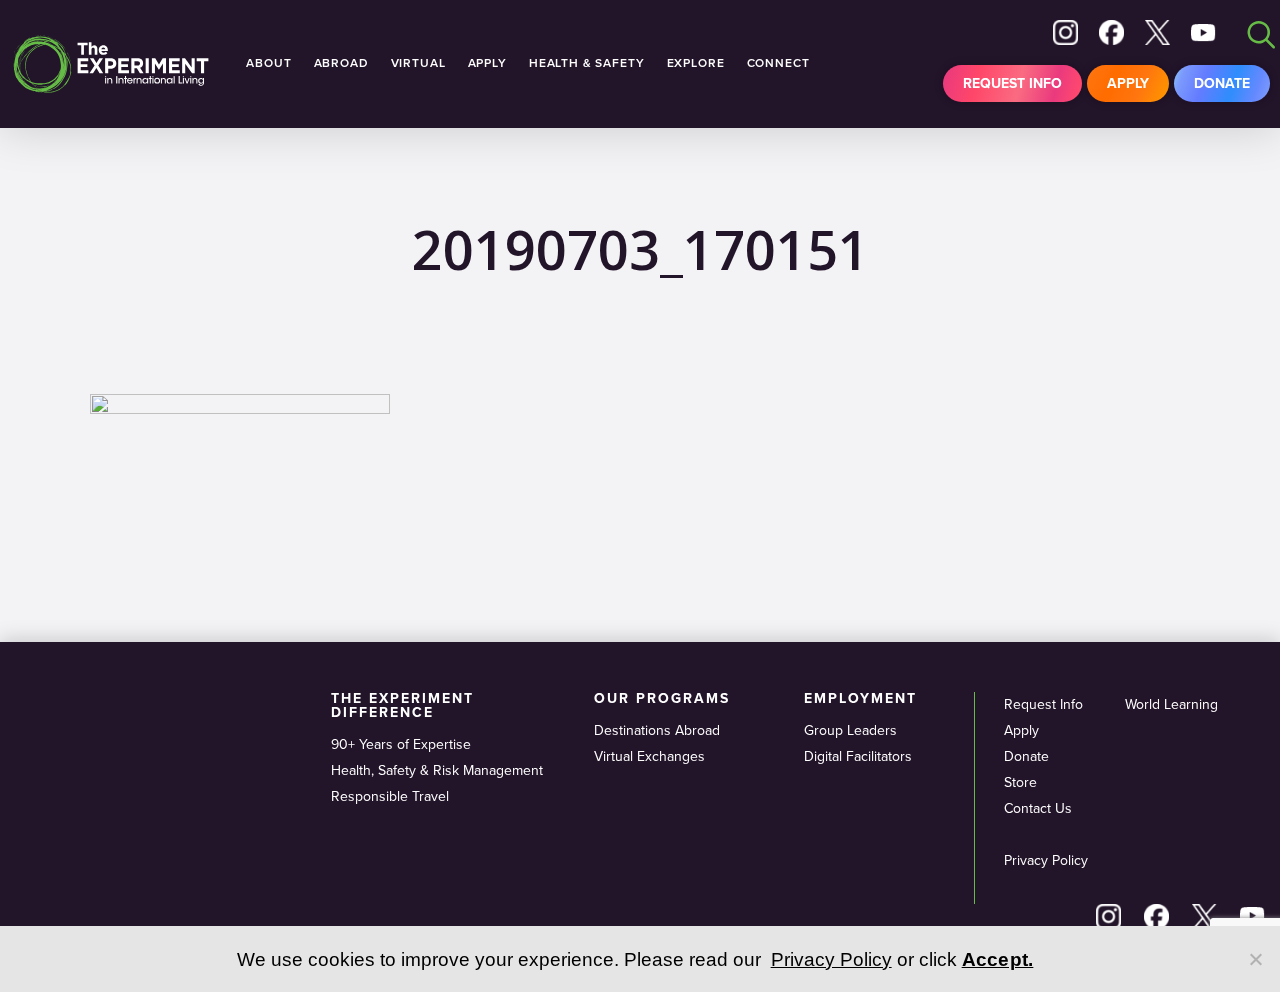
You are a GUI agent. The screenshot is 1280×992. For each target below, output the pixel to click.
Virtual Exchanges (649, 756)
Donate (1222, 83)
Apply (1128, 83)
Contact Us (1038, 808)
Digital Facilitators (858, 756)
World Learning (1171, 704)
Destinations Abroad (657, 730)
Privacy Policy (1046, 860)
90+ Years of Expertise (401, 744)
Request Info (1012, 83)
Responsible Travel (390, 796)
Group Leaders (850, 730)
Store (1020, 782)
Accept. (998, 959)
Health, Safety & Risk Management (437, 770)
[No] (1255, 959)
